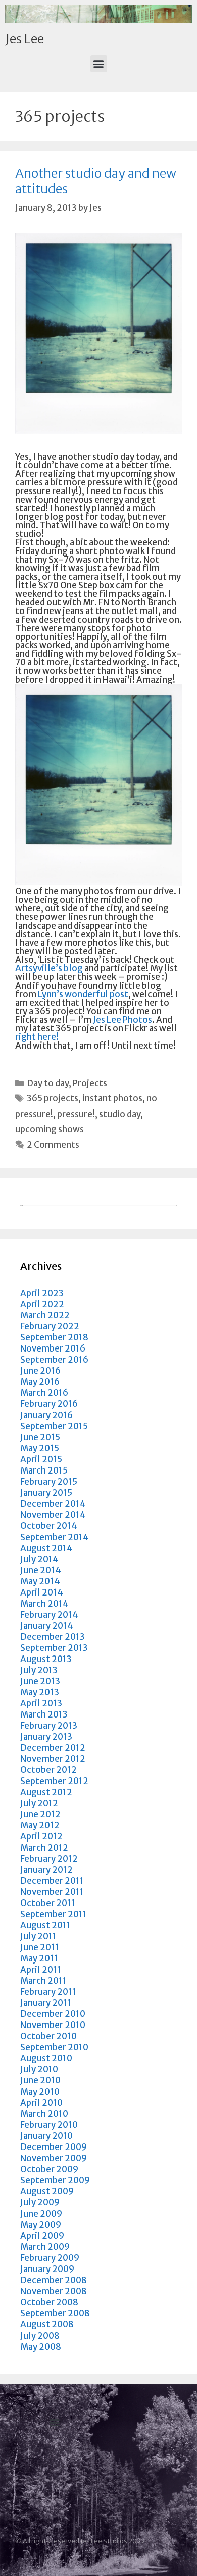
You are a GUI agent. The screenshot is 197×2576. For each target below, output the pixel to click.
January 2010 (46, 2136)
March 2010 (44, 2114)
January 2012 (46, 1870)
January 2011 (46, 2003)
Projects (90, 1083)
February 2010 (49, 2125)
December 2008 (54, 2280)
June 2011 (40, 1947)
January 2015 (46, 1493)
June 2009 (41, 2214)
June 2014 (41, 1570)
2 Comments (53, 1145)
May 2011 (39, 1958)
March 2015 (44, 1470)
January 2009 (47, 2269)
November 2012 (53, 1759)
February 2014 (49, 1615)
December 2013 (53, 1637)
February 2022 (50, 1326)
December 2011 (52, 1881)
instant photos (112, 1098)
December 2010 (53, 2014)
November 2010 (53, 2025)
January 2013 (46, 1737)
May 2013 (40, 1692)
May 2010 (40, 2092)
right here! (37, 1037)
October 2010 (48, 2036)
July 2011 (38, 1936)
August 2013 (46, 1659)
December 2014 (53, 1504)
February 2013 (49, 1726)
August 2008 (47, 2324)
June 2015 (40, 1437)
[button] (99, 64)
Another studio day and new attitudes (96, 181)
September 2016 (54, 1360)
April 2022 (42, 1304)
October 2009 (49, 2169)
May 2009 (41, 2225)
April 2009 (42, 2236)
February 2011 (48, 1992)
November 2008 (54, 2291)
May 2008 (41, 2347)
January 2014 (47, 1626)
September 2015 (54, 1426)
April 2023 (42, 1293)
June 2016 (40, 1371)
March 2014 (44, 1604)
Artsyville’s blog (49, 968)
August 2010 (46, 2058)
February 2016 (49, 1404)
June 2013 (40, 1681)
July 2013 (39, 1670)
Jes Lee (24, 39)
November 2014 (53, 1515)
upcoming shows (50, 1129)
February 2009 (50, 2258)
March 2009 (45, 2247)
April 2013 (41, 1703)
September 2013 (54, 1648)
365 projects (53, 1098)
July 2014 (39, 1559)
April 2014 (42, 1592)
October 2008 (49, 2302)
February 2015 (49, 1482)
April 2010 (41, 2103)
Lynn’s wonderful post (83, 994)
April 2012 (41, 1836)
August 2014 (46, 1548)
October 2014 (49, 1526)
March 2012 (44, 1848)
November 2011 (52, 1892)
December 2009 (54, 2147)
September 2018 (54, 1337)
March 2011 (43, 1981)
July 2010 (39, 2069)
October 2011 (48, 1903)
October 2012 (48, 1770)
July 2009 (40, 2202)
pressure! (76, 1114)
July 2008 (40, 2336)
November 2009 (54, 2158)
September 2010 (54, 2047)
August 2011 (45, 1925)
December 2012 (53, 1748)
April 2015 (41, 1459)
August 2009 (47, 2191)
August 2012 (46, 1792)
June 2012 (40, 1814)
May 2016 (40, 1382)
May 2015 (40, 1448)
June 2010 (40, 2080)
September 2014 (55, 1537)
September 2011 (54, 1914)
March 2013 (44, 1714)
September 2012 (54, 1781)
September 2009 (55, 2180)
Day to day (48, 1083)
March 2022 (45, 1315)
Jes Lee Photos (122, 1020)
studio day (120, 1114)
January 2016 (46, 1415)
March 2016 (44, 1393)
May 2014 (40, 1581)
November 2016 (53, 1348)
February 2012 (49, 1859)
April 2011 (41, 1970)
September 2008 (55, 2313)
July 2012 (39, 1803)
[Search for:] (98, 1203)
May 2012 (40, 1825)
